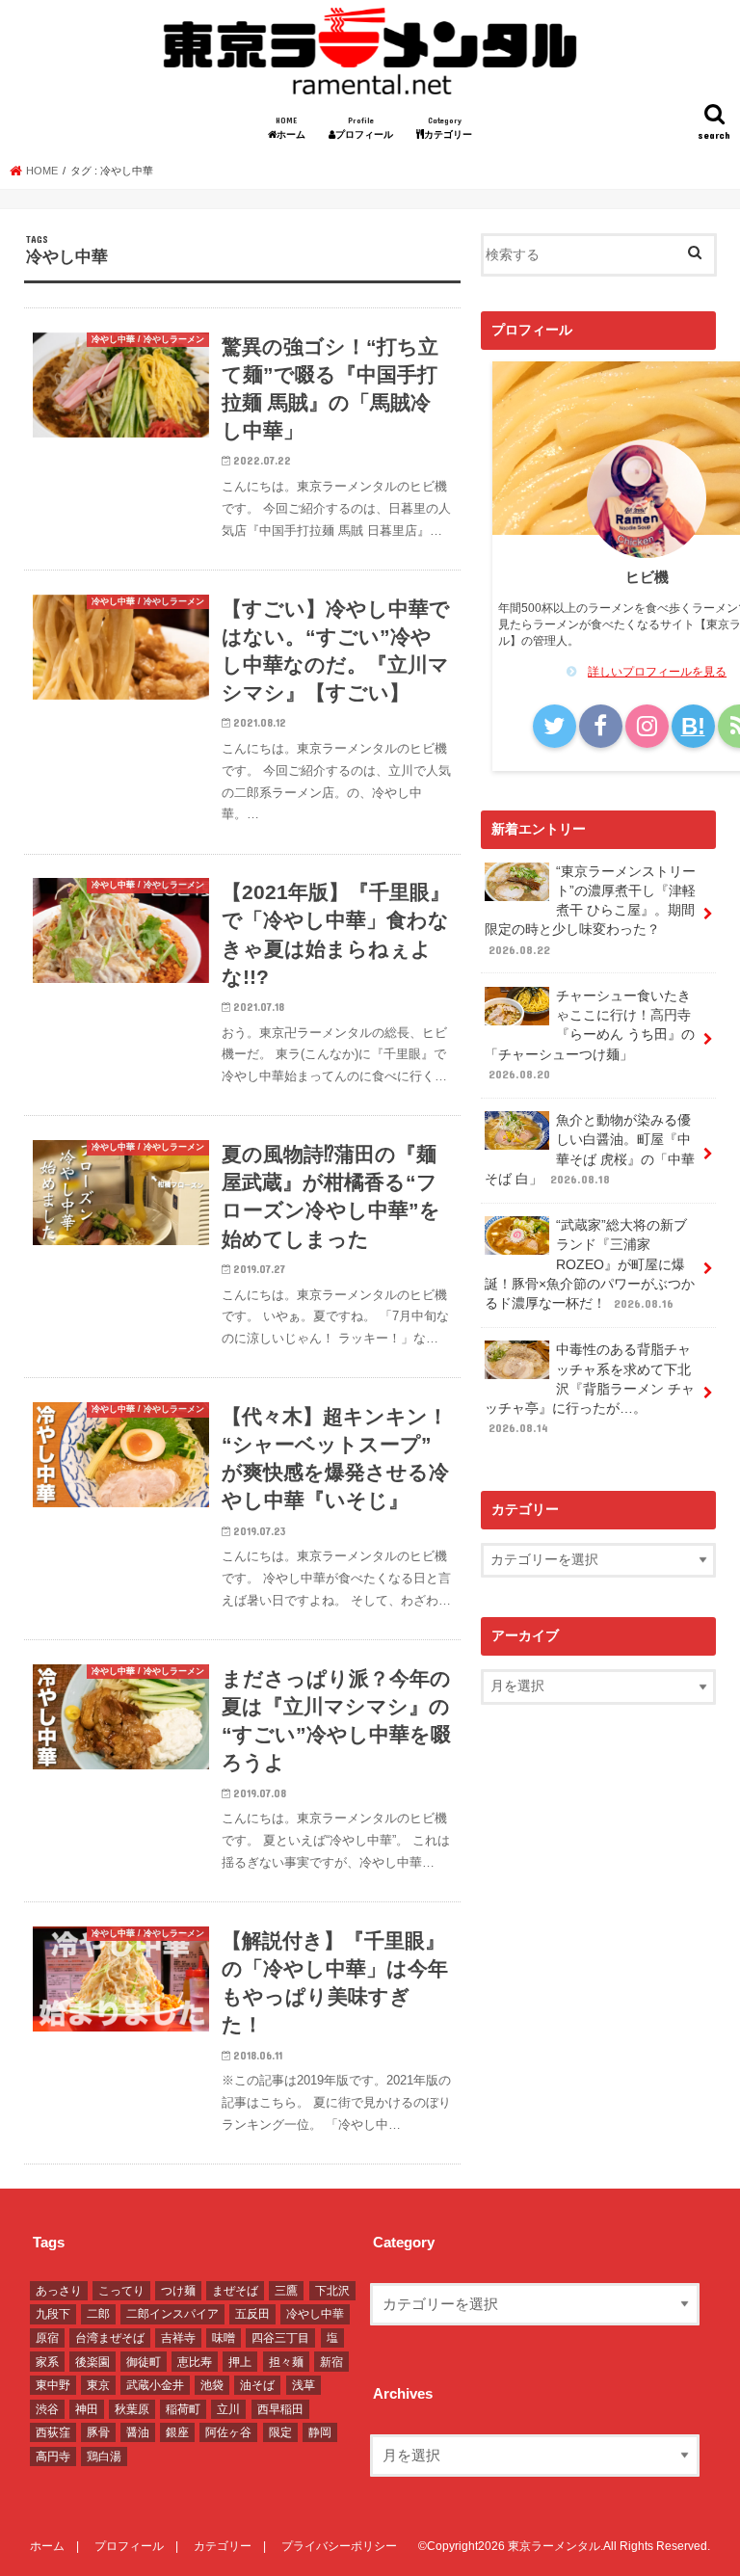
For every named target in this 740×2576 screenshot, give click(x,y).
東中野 (53, 2385)
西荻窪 (53, 2432)
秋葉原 (132, 2409)
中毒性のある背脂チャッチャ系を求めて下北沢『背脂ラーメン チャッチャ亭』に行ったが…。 (590, 1388)
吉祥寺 (178, 2338)
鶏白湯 (104, 2456)
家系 (47, 2362)
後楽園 (92, 2362)
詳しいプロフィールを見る (657, 672)
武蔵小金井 (155, 2385)
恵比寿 (195, 2362)
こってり (121, 2291)
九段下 (53, 2314)
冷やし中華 (315, 2314)
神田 (87, 2409)
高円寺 (53, 2456)
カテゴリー (453, 128)
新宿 (331, 2362)
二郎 (98, 2314)
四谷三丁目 (280, 2338)
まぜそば (235, 2291)
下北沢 (332, 2291)
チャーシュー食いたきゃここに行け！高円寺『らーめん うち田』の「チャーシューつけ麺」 (590, 1035)
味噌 (224, 2338)
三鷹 (286, 2291)
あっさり (59, 2291)
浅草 (304, 2385)
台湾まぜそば (110, 2338)
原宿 (47, 2338)
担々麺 (286, 2362)
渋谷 (47, 2409)
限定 (280, 2432)
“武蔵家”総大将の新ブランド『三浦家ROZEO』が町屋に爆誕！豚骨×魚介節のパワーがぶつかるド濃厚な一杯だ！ (590, 1264)
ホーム (295, 128)
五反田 (252, 2314)
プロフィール (369, 128)
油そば (257, 2385)
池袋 (212, 2385)
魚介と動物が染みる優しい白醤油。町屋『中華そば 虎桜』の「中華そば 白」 (590, 1150)
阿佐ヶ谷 (228, 2432)
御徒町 (144, 2362)
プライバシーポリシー (339, 2546)
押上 (240, 2362)
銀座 (177, 2432)
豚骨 (98, 2432)
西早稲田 (280, 2409)
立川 (228, 2409)
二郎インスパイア (172, 2314)
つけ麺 (178, 2291)
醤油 (138, 2432)
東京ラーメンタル (554, 2546)
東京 (98, 2385)
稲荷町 (183, 2409)
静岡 (320, 2432)
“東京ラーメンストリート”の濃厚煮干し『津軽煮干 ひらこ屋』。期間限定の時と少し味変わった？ (590, 910)
